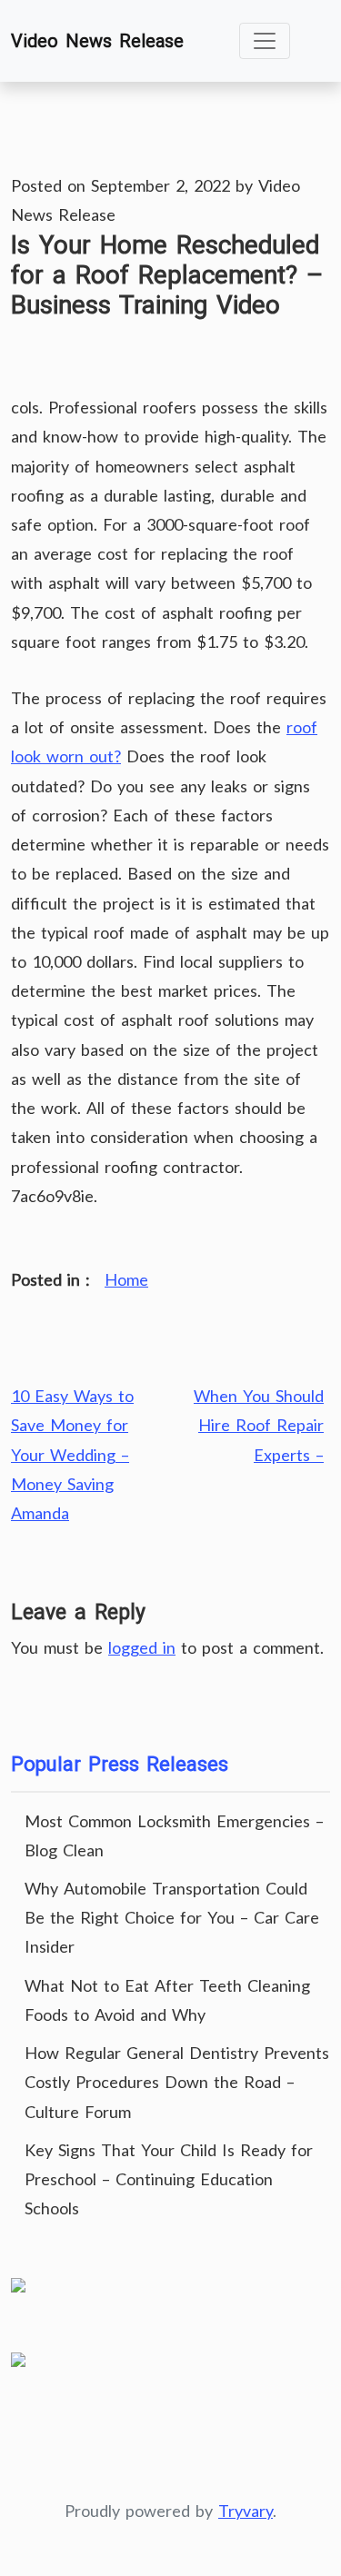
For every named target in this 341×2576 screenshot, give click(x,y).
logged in (142, 1647)
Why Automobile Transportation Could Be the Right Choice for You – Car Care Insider (172, 1917)
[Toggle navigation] (265, 41)
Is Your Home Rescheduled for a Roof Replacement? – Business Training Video (167, 275)
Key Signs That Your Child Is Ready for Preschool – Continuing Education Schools (169, 2179)
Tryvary (246, 2511)
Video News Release (97, 41)
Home (126, 1279)
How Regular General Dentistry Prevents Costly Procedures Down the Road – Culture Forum (177, 2082)
